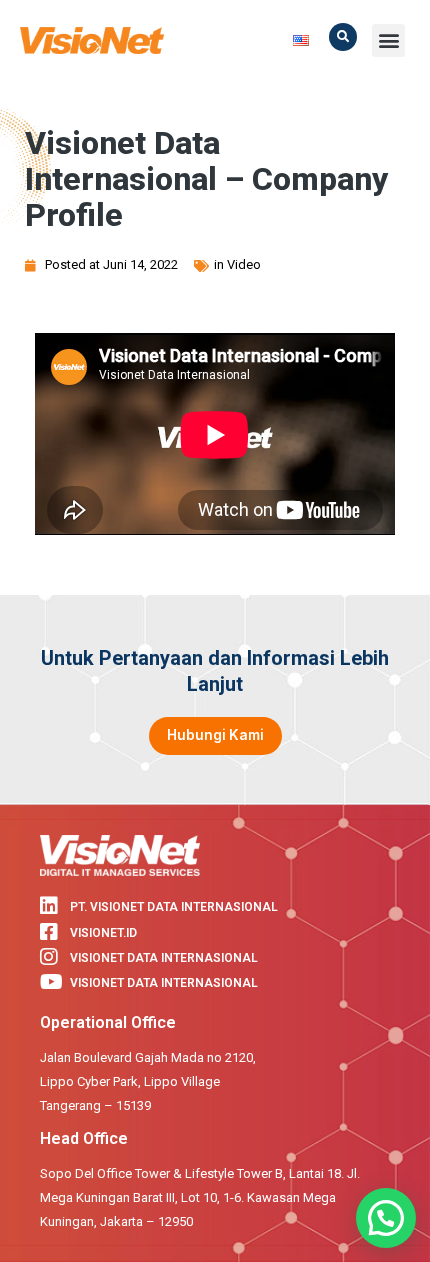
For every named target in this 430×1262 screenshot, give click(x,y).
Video (244, 264)
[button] (343, 37)
